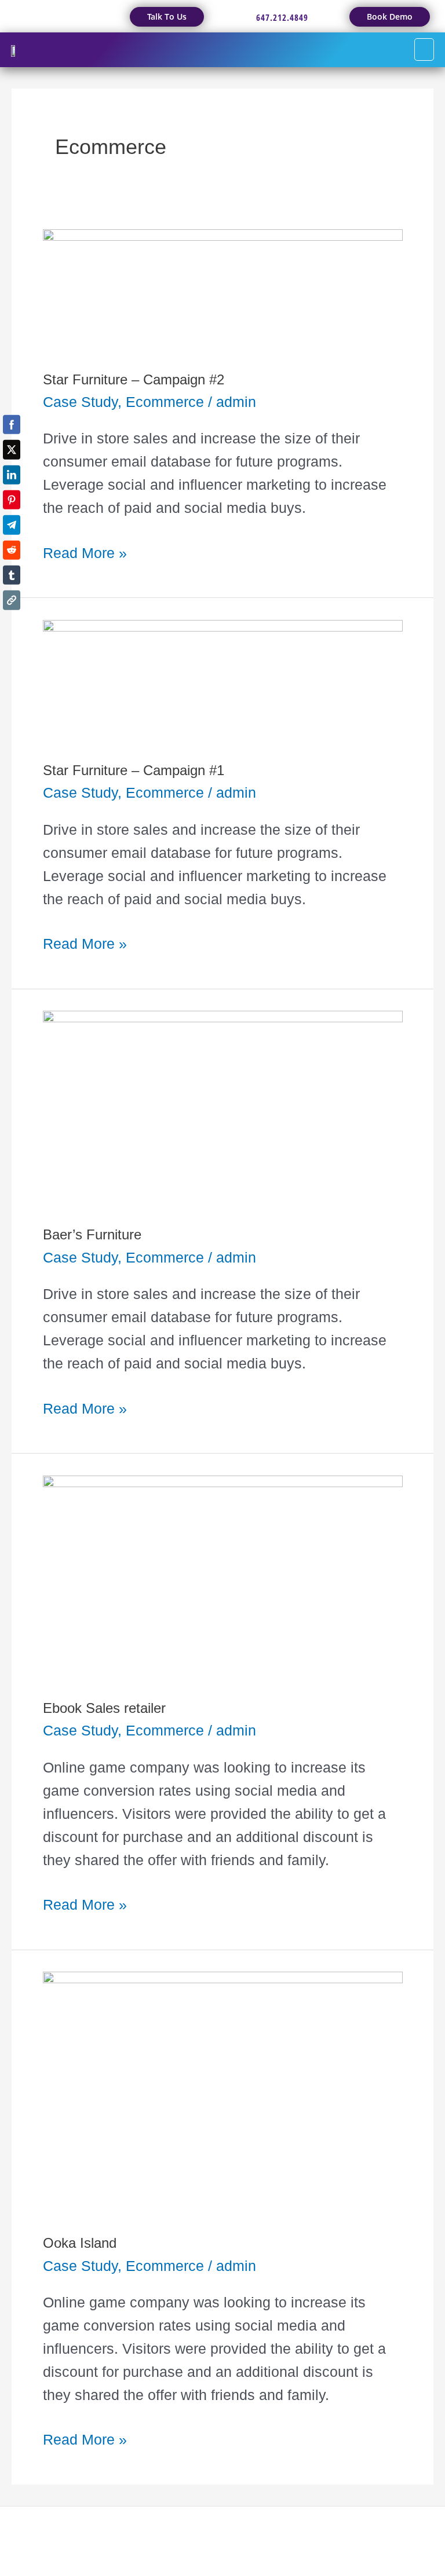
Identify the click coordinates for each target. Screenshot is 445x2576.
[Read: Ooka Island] (223, 2091)
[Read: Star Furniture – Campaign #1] (223, 678)
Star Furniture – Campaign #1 (134, 770)
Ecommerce (165, 402)
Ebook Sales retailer (104, 1708)
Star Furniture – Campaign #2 (134, 380)
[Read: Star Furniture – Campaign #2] (223, 288)
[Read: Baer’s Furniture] (223, 1106)
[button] (424, 50)
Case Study (80, 402)
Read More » (85, 551)
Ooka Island (80, 2243)
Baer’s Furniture (92, 1235)
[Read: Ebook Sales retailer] (223, 1575)
